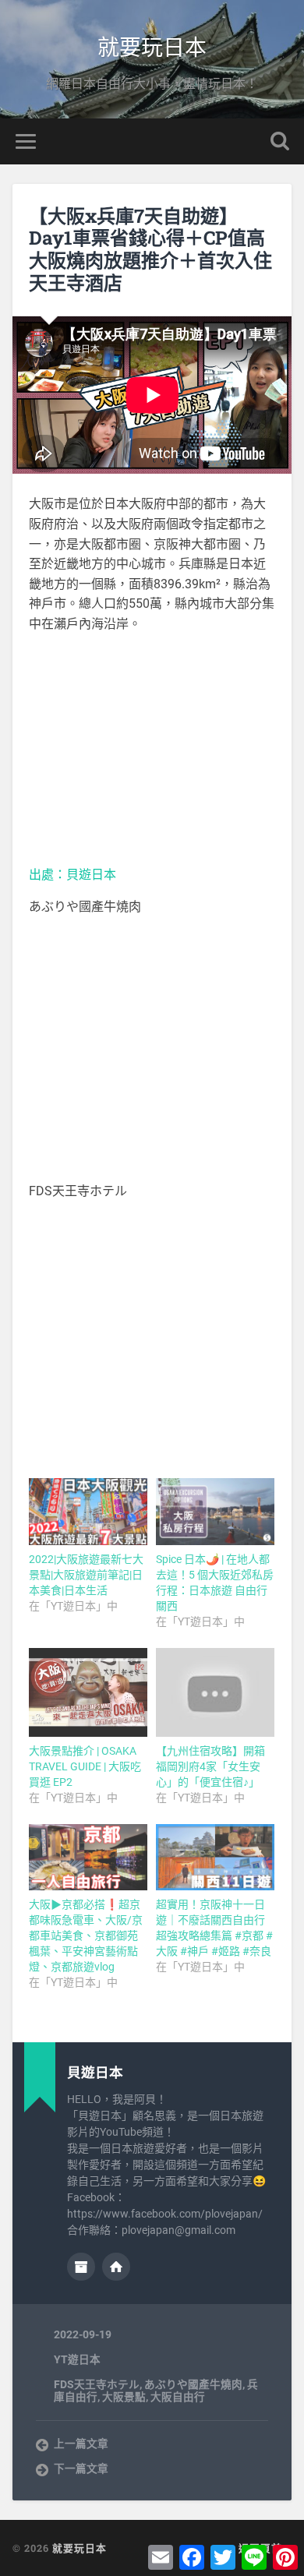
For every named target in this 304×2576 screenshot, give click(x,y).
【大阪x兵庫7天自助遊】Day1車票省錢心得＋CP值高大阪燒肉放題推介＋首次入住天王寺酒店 (150, 249)
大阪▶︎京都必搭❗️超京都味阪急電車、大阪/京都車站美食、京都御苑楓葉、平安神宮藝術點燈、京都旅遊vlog (86, 1936)
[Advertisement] (152, 750)
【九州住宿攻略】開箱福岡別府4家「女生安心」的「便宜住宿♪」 (210, 1766)
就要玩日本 (152, 46)
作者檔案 (81, 2267)
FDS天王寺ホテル (97, 2384)
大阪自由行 (178, 2397)
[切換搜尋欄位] (280, 141)
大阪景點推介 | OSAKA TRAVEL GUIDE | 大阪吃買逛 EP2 (85, 1766)
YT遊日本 (77, 2359)
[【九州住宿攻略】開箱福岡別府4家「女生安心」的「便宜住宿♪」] (215, 1692)
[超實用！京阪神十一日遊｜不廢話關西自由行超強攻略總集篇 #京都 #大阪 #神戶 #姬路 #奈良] (215, 1858)
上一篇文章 (81, 2444)
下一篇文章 (81, 2468)
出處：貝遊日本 (72, 875)
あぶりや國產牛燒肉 (193, 2384)
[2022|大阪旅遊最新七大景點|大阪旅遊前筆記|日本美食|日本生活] (88, 1512)
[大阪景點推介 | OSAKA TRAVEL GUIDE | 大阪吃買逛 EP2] (88, 1692)
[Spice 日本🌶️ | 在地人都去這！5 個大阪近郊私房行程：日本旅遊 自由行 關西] (215, 1512)
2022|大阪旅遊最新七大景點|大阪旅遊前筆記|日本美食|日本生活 (86, 1575)
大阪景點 (124, 2397)
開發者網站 (116, 2267)
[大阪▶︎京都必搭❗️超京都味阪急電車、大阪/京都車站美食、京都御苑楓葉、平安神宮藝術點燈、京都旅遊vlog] (88, 1858)
